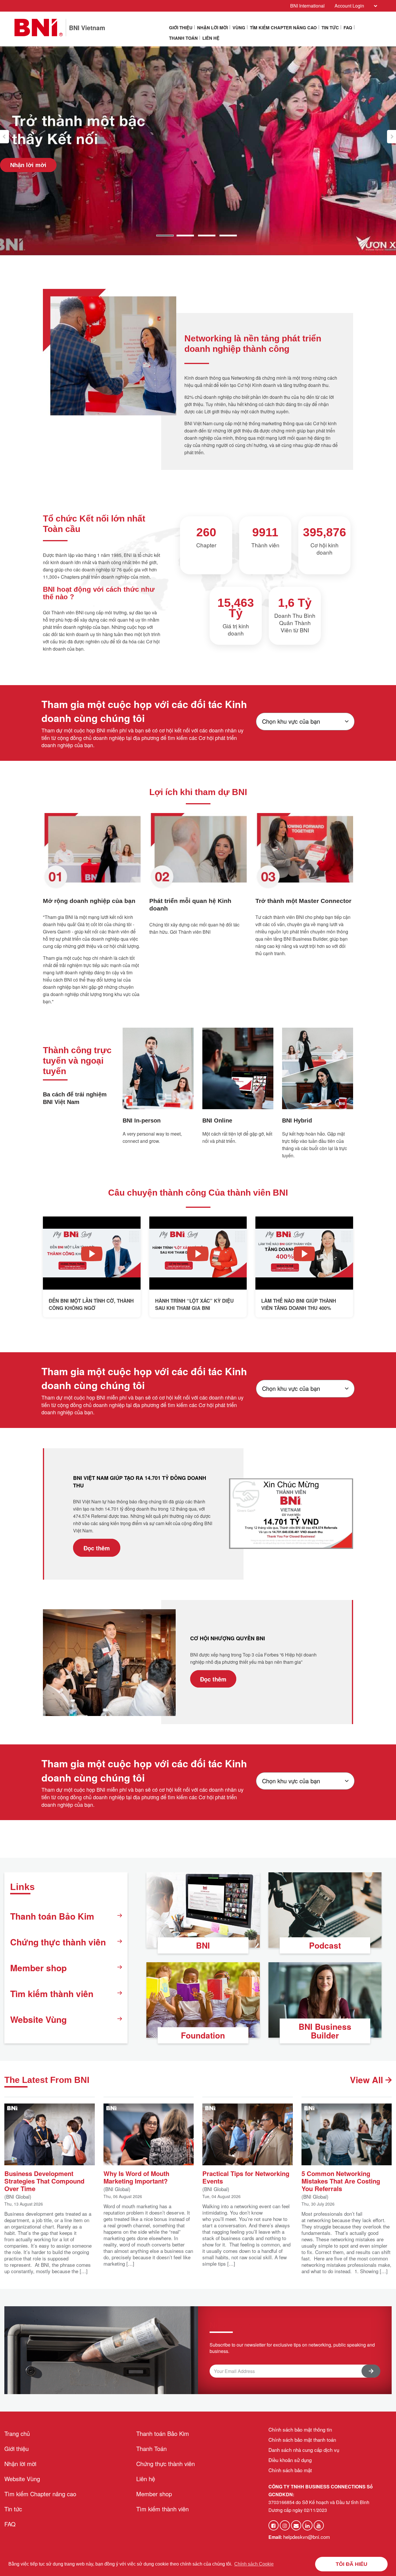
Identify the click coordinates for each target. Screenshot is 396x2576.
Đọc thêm (97, 1548)
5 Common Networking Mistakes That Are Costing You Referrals (341, 2180)
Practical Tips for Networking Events (246, 2177)
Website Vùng (38, 2019)
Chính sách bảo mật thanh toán (302, 2440)
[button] (4, 137)
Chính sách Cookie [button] (254, 2564)
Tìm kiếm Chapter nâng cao (283, 28)
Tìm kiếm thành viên (52, 1993)
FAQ (348, 28)
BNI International (307, 6)
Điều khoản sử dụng (290, 2460)
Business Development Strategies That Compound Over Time (44, 2180)
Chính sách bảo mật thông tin (300, 2429)
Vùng (239, 28)
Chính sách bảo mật (290, 2470)
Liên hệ (211, 38)
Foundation (203, 2035)
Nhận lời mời (212, 28)
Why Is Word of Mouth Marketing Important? (136, 2177)
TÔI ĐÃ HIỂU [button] (352, 2564)
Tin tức (330, 28)
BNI (203, 1945)
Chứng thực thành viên (58, 1942)
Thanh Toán (183, 38)
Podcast (325, 1945)
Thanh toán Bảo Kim (52, 1916)
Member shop (38, 1968)
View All (368, 2080)
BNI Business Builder (325, 2031)
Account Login (349, 6)
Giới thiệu (181, 28)
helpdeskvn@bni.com (307, 2537)
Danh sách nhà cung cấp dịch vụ (304, 2450)
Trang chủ (17, 2433)
